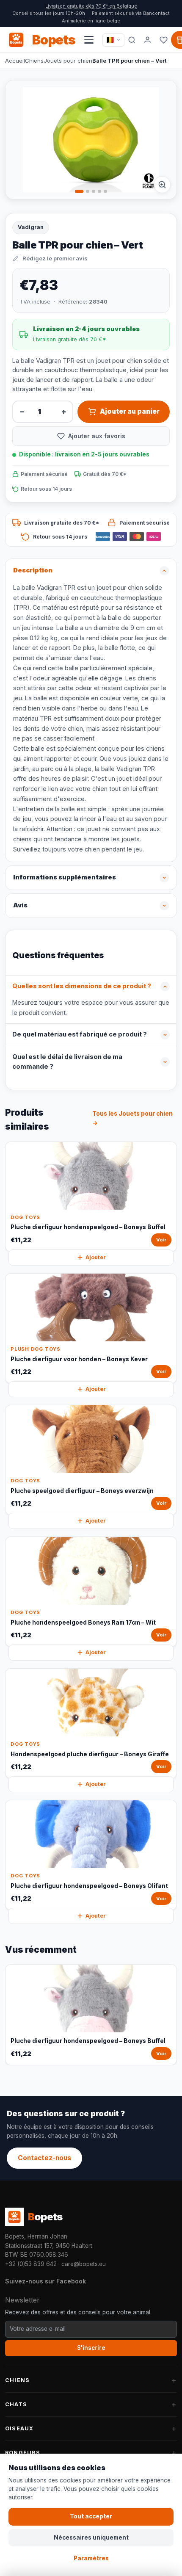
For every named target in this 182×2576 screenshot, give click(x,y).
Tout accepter (91, 2516)
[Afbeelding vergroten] (162, 185)
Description (33, 570)
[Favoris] (164, 40)
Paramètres (91, 2558)
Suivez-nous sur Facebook (45, 2281)
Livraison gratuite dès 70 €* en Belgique (91, 6)
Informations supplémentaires (65, 877)
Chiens (34, 61)
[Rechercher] (132, 40)
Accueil (15, 61)
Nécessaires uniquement (91, 2537)
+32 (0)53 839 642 (31, 2264)
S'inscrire (91, 2348)
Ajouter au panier (130, 411)
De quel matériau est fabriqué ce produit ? (80, 1034)
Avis (20, 905)
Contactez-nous (44, 2158)
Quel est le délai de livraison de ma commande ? (67, 1062)
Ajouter (96, 1257)
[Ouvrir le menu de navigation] (89, 40)
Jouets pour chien (68, 61)
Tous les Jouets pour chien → (132, 1118)
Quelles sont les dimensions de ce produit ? (82, 986)
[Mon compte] (148, 40)
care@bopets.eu (84, 2264)
